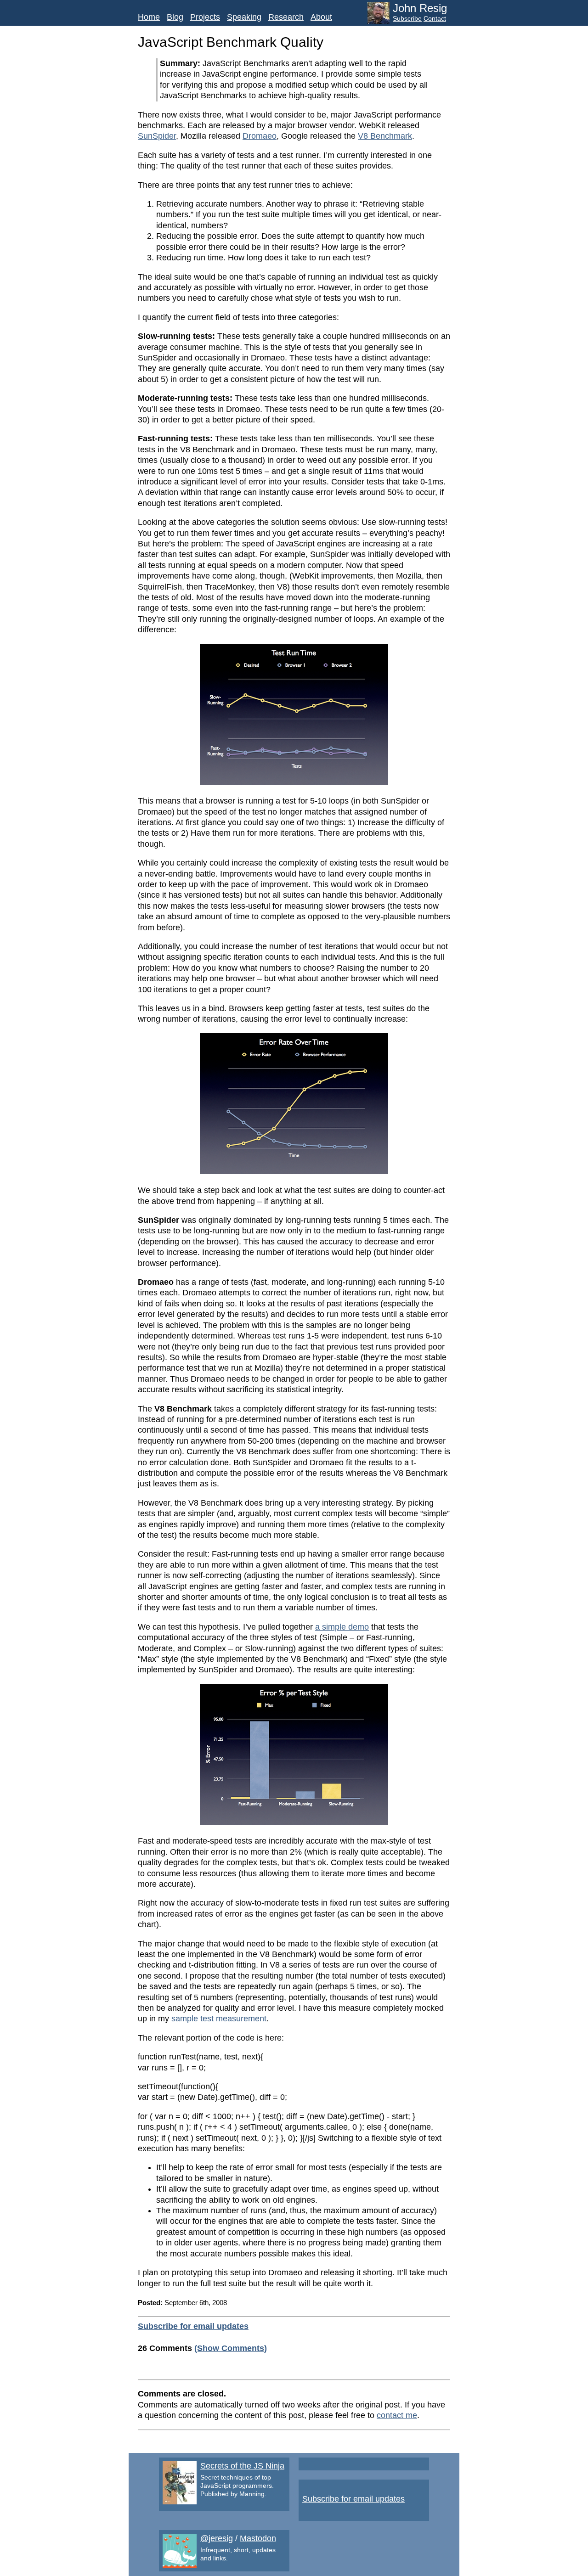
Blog (175, 17)
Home (149, 17)
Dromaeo (260, 136)
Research (286, 17)
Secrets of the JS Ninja (242, 2466)
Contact (435, 18)
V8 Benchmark (385, 136)
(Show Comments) (231, 2348)
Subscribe (407, 18)
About (321, 17)
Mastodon (258, 2538)
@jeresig (217, 2538)
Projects (205, 17)
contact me (397, 2415)
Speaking (244, 17)
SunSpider (157, 136)
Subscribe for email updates (193, 2326)
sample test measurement (219, 2019)
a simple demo (342, 1627)
